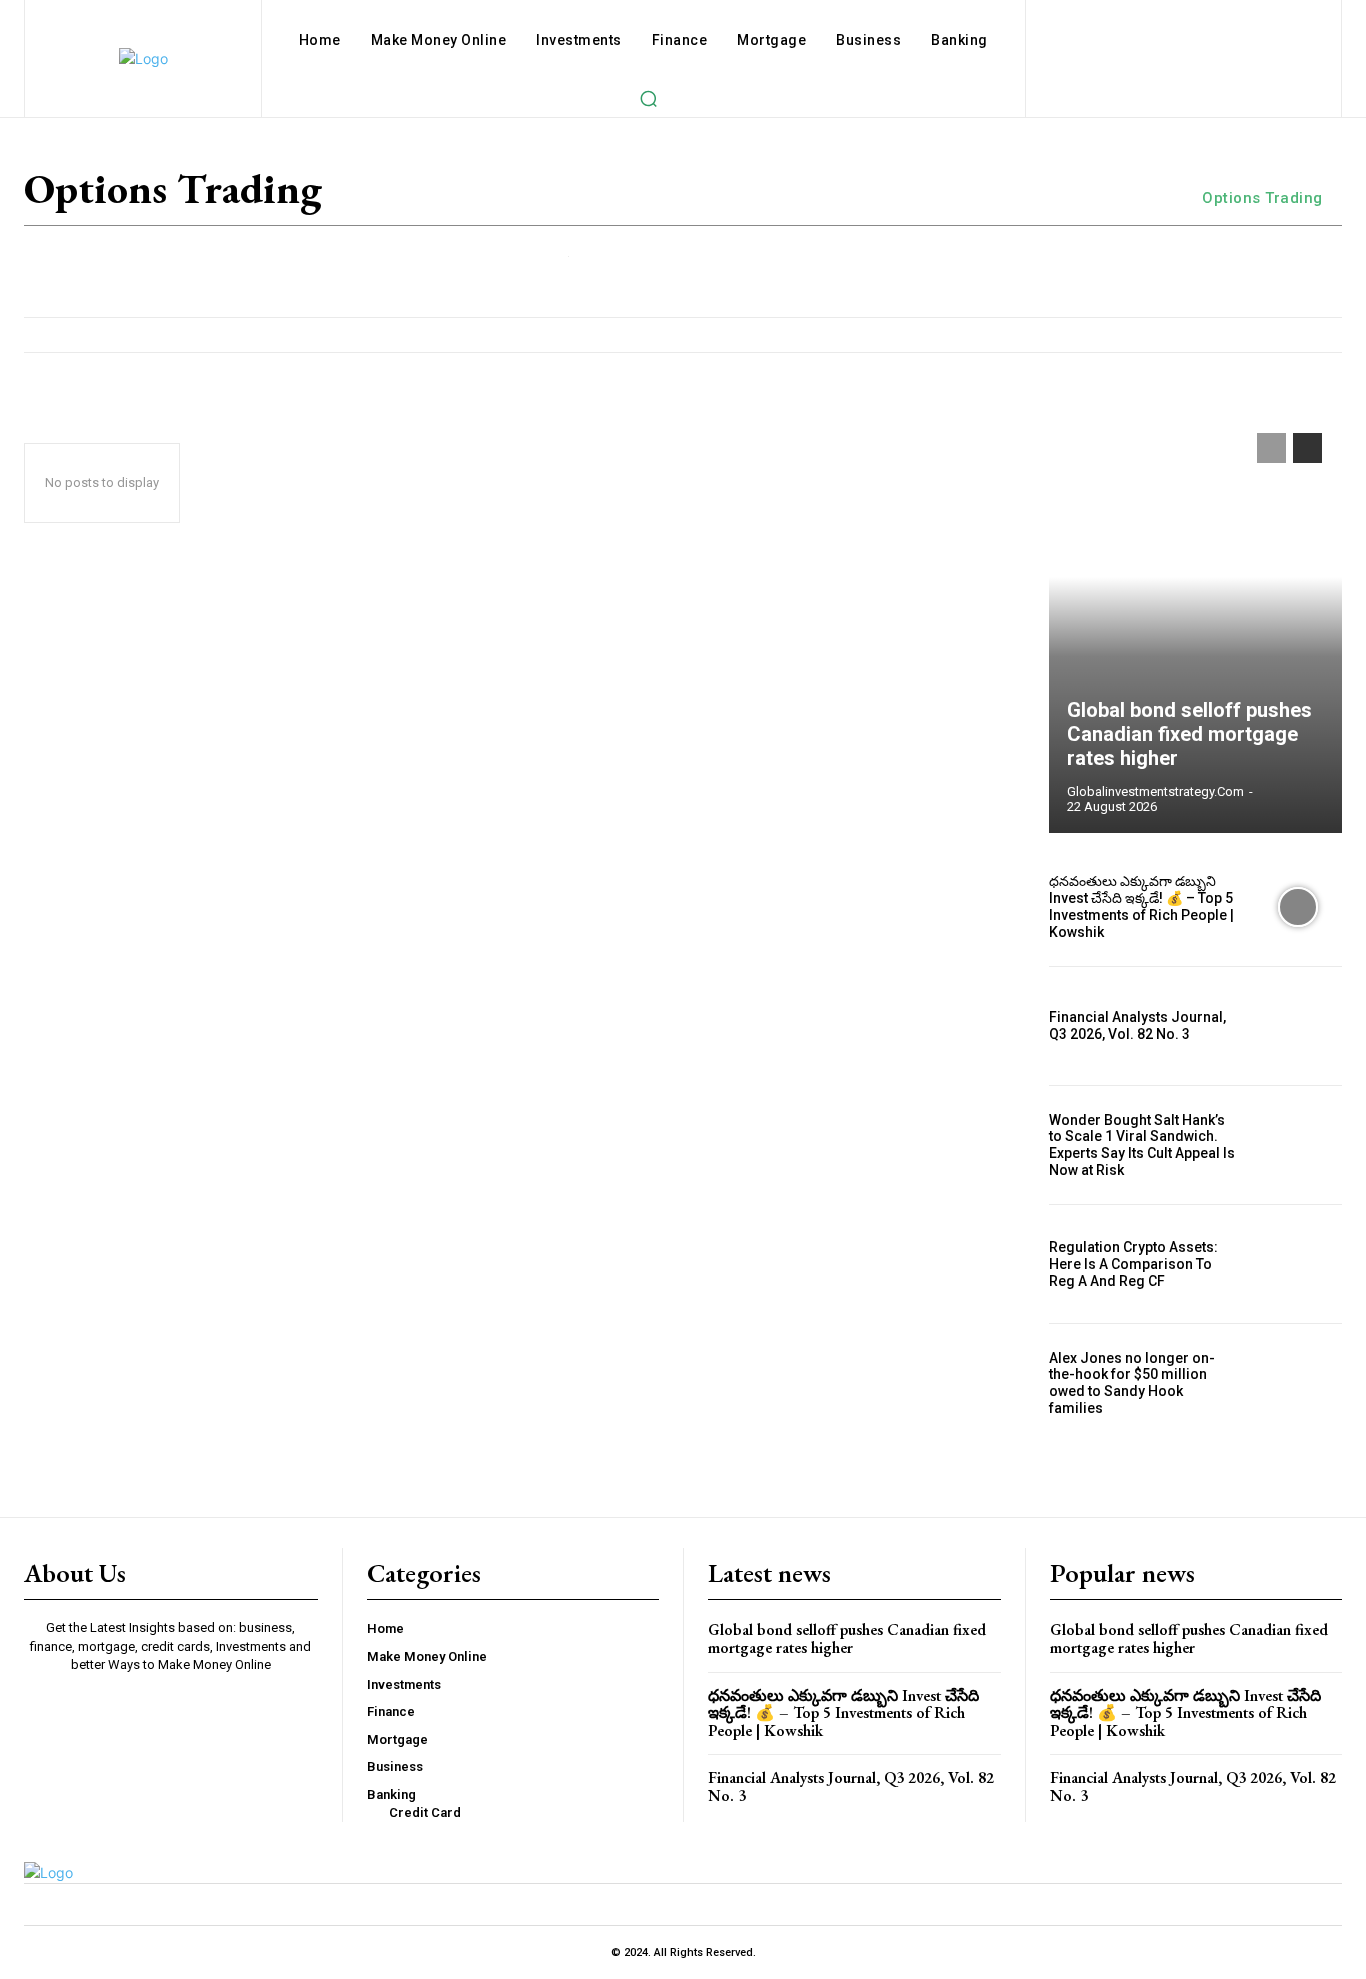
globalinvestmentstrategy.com (1155, 791)
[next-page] (1307, 448)
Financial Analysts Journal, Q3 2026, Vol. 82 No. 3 (1137, 1025)
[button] (648, 98)
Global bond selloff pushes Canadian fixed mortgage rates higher (1189, 734)
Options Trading (1262, 198)
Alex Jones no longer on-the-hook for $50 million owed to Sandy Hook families (1132, 1383)
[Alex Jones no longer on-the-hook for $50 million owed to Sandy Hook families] (1298, 1383)
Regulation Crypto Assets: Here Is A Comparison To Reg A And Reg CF (1133, 1264)
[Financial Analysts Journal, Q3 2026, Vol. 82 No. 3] (1298, 1026)
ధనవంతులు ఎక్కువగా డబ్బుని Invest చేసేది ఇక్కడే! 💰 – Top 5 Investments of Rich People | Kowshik (1141, 906)
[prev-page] (1271, 448)
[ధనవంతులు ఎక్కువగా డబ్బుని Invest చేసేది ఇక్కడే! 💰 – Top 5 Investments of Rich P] (1298, 907)
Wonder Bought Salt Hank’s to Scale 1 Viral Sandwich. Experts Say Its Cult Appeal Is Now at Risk (1142, 1145)
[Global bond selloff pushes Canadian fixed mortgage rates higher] (1196, 623)
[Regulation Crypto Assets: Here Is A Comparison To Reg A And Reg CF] (1298, 1264)
